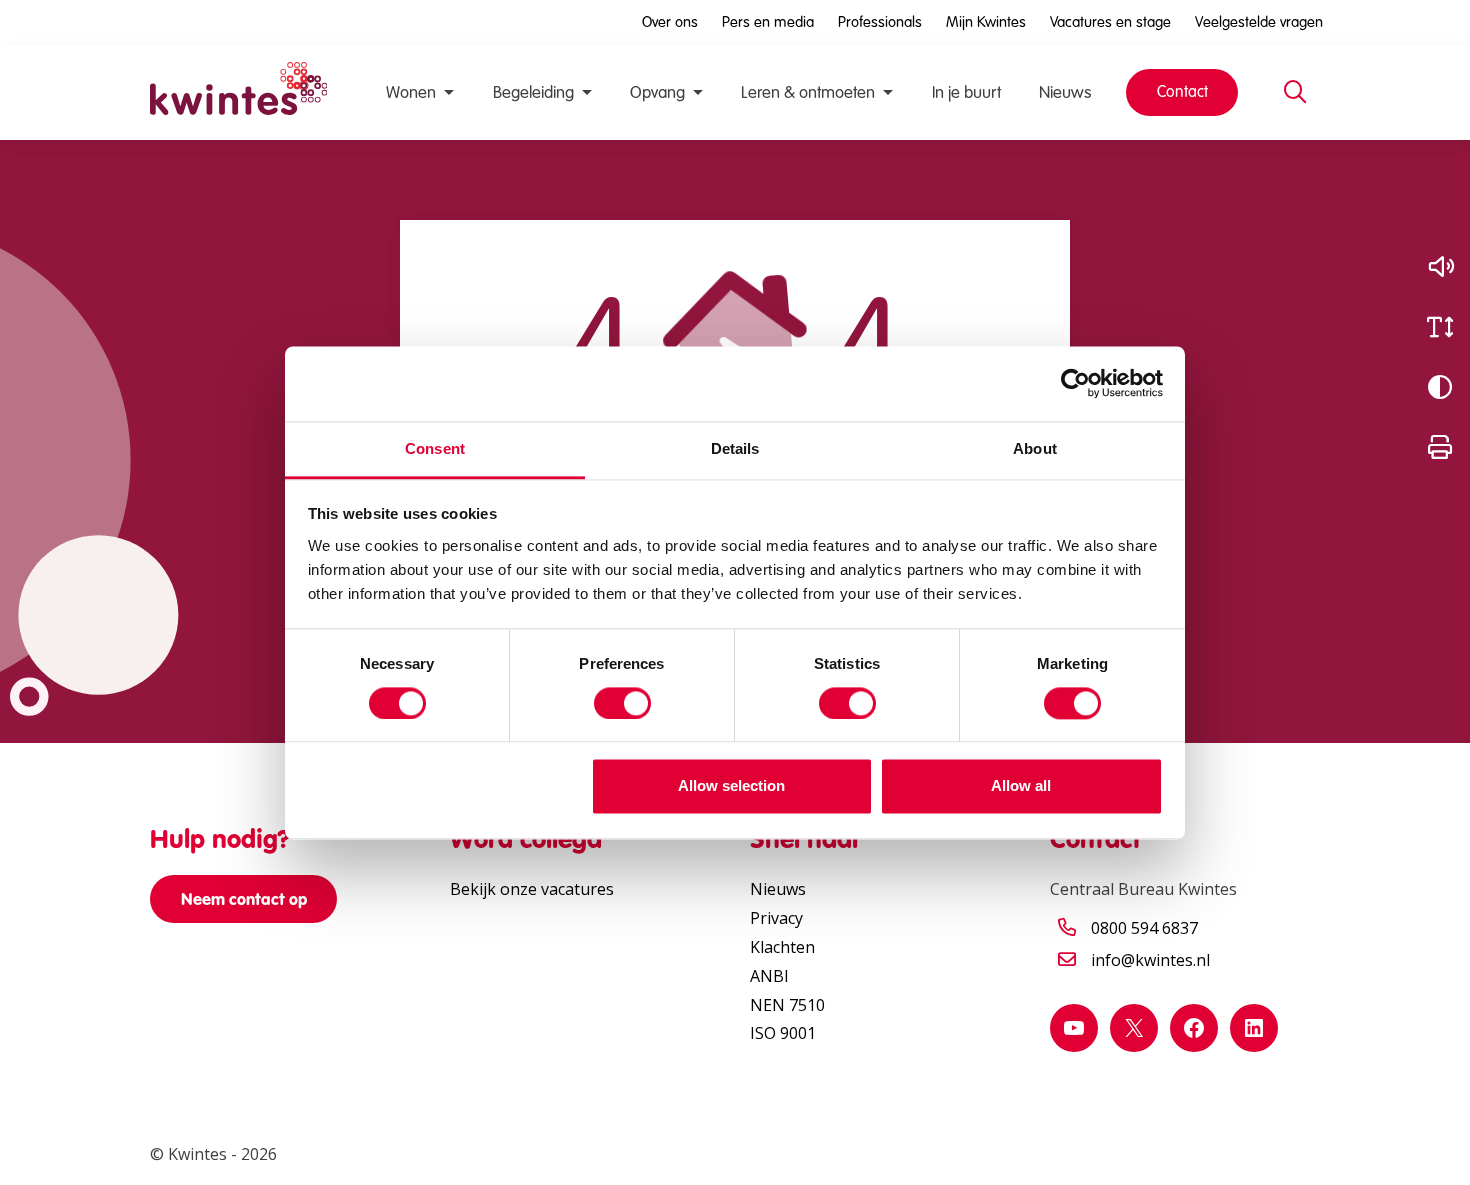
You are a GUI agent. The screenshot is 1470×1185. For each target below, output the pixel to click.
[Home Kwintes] (238, 92)
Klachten (782, 947)
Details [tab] (735, 448)
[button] (1440, 267)
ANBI (769, 976)
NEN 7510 (787, 1005)
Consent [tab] (435, 448)
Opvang (657, 92)
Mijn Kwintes (986, 22)
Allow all (1021, 786)
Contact (1182, 91)
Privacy (776, 918)
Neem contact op (244, 899)
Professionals (880, 22)
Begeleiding (533, 92)
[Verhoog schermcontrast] (1440, 387)
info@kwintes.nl (1150, 960)
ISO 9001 (783, 1033)
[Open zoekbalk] (1295, 93)
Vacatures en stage (1110, 22)
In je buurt (966, 92)
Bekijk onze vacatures (532, 889)
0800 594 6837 (1144, 928)
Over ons (670, 22)
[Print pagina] (1440, 447)
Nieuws (1065, 92)
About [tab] (1035, 448)
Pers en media (768, 22)
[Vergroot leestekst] (1440, 327)
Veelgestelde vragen (1259, 22)
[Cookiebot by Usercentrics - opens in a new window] (1075, 383)
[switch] (622, 703)
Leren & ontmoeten (808, 92)
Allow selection (731, 786)
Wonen (411, 92)
